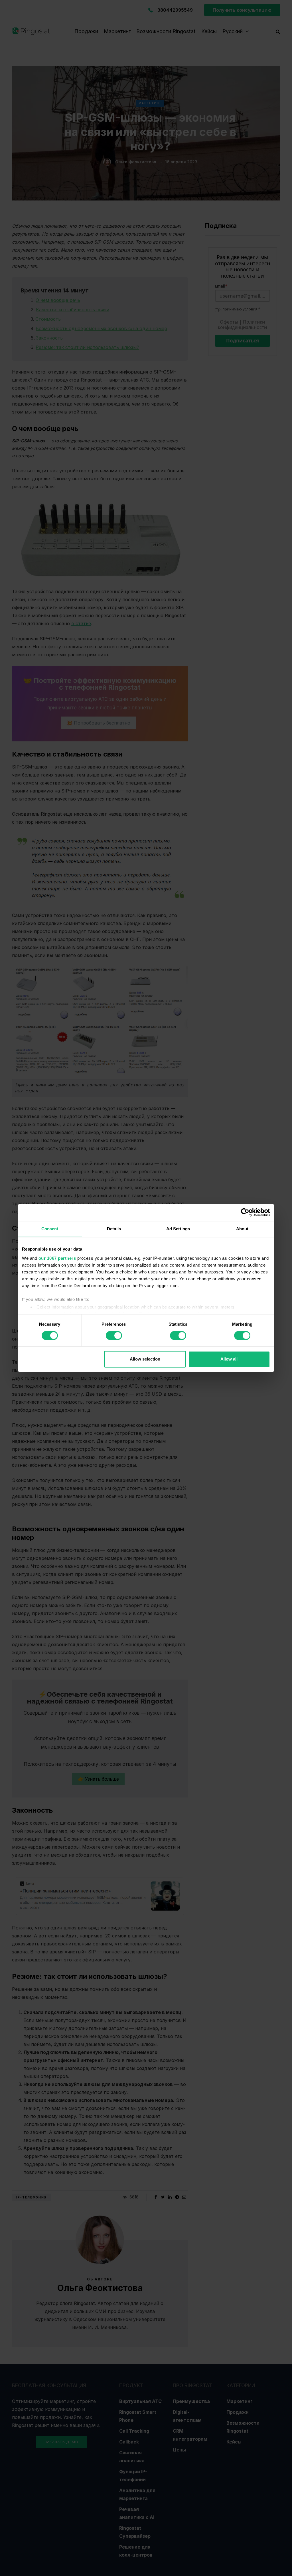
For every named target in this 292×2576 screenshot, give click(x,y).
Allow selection (145, 1359)
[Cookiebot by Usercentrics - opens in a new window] (245, 1212)
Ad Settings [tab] (178, 1229)
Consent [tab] (50, 1229)
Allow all (229, 1359)
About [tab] (242, 1229)
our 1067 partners (57, 1258)
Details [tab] (114, 1229)
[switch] (114, 1335)
